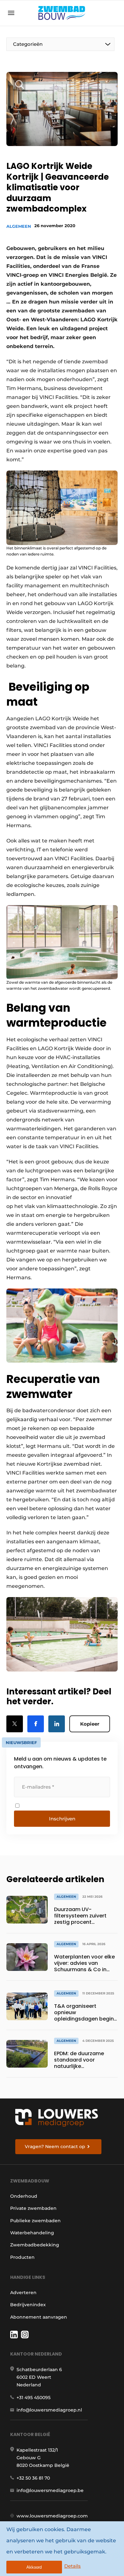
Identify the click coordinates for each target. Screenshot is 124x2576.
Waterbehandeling (32, 2233)
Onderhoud (24, 2196)
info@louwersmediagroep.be (50, 2490)
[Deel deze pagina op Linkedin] (57, 1724)
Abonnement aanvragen (39, 2317)
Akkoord (34, 2567)
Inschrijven (62, 1819)
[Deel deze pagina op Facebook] (36, 1724)
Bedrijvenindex (28, 2305)
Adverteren (23, 2293)
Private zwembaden (33, 2208)
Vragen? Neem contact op (55, 2147)
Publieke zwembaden (35, 2221)
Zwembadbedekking (35, 2245)
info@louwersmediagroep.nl (49, 2410)
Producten (22, 2257)
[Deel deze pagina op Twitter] (15, 1724)
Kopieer (90, 1724)
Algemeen (19, 226)
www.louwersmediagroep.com (52, 2516)
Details (72, 2566)
